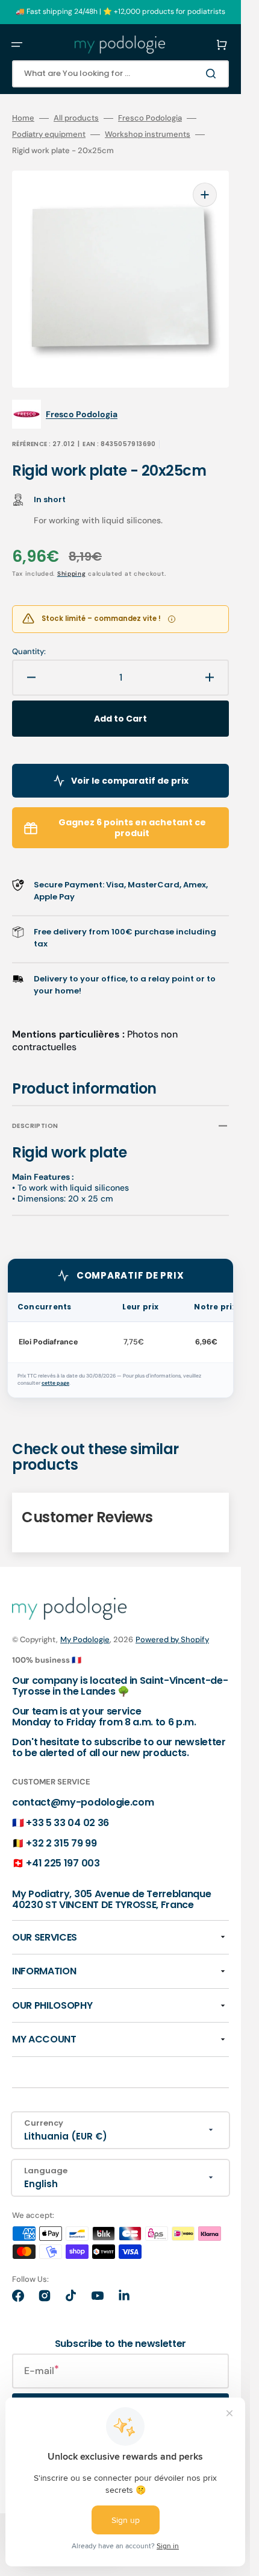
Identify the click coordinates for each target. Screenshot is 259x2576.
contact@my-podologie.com (83, 1802)
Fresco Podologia (150, 118)
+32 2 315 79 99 (61, 1843)
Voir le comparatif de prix (130, 781)
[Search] (213, 74)
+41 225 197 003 (63, 1863)
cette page (55, 1383)
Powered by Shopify (172, 1639)
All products (76, 118)
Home (23, 118)
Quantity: (29, 652)
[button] (17, 45)
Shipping (72, 574)
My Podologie (85, 1639)
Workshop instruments (148, 134)
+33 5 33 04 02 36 (67, 1823)
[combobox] (120, 74)
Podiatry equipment (49, 134)
